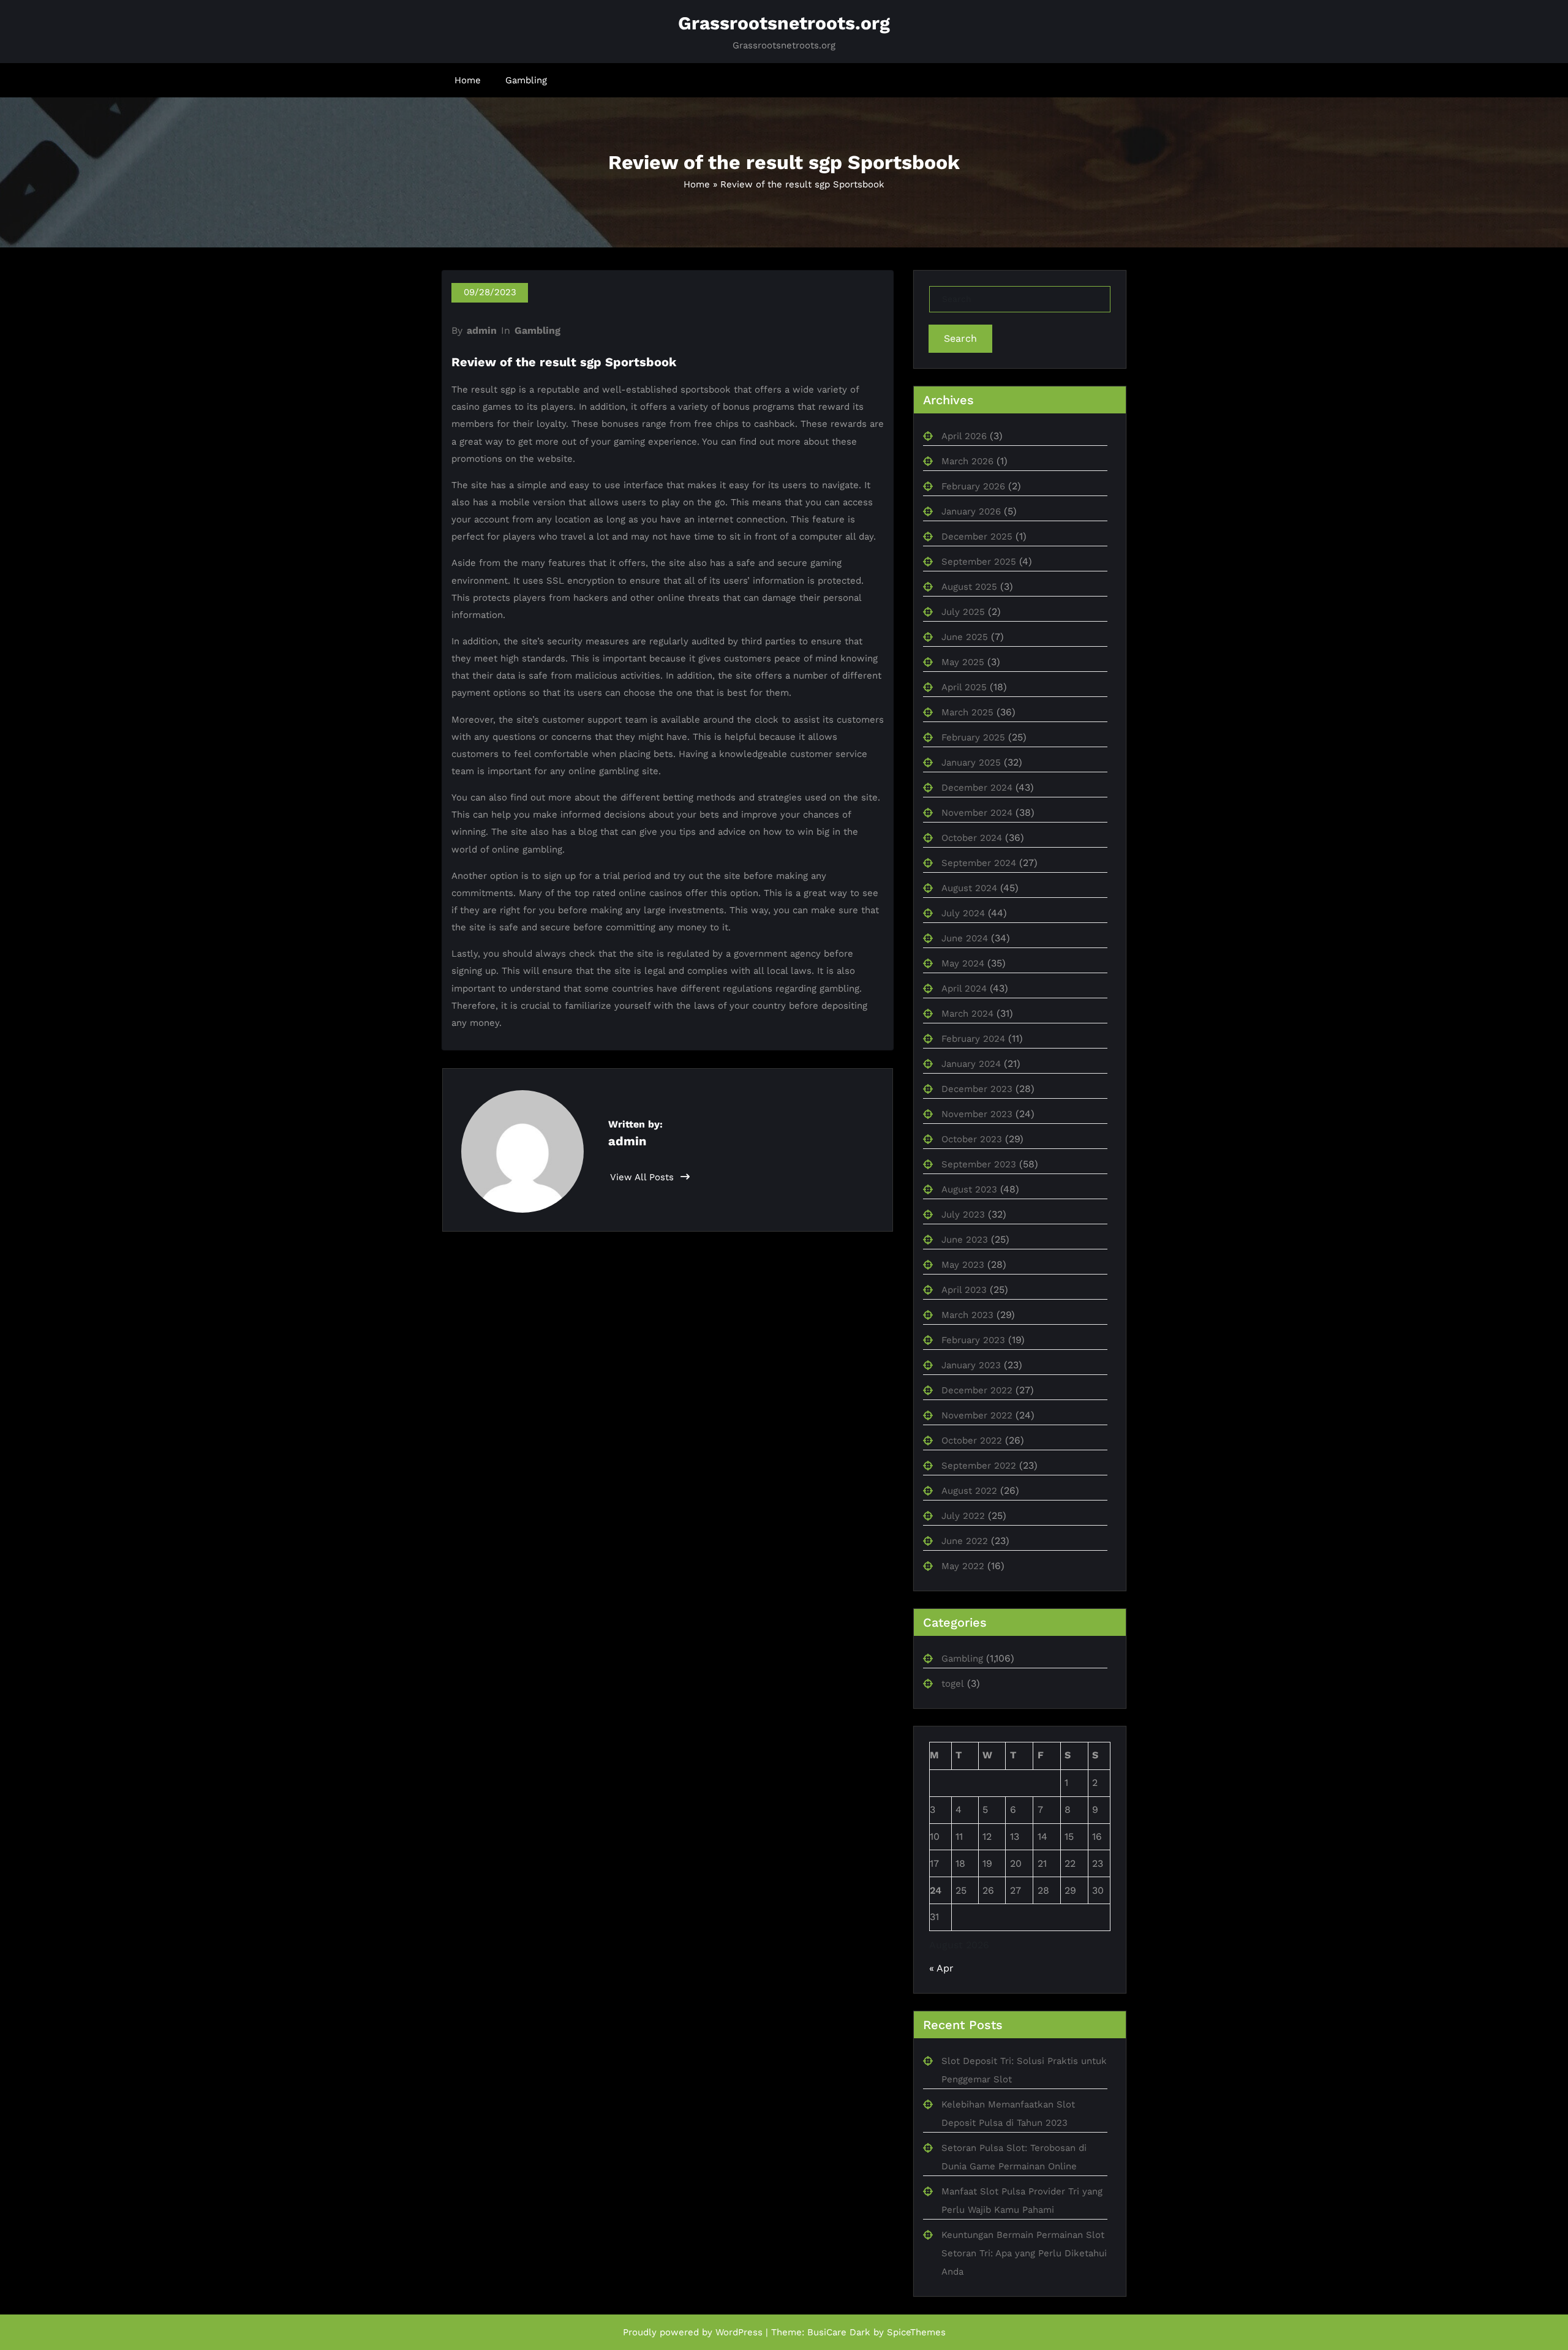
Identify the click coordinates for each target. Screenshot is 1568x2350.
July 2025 (963, 612)
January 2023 (971, 1365)
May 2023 (963, 1265)
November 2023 (977, 1114)
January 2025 (971, 763)
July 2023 (963, 1215)
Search (960, 338)
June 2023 (965, 1240)
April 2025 (964, 687)
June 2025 (965, 637)
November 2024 (977, 813)
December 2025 (977, 537)
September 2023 (979, 1164)
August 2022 (969, 1491)
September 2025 (979, 562)
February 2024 (973, 1039)
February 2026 (973, 486)
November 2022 (977, 1415)
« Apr (941, 1968)
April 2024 (964, 989)
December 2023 (977, 1089)
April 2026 (964, 436)
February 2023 (973, 1340)
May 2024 (963, 963)
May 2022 (963, 1566)
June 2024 (965, 938)
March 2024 (967, 1014)
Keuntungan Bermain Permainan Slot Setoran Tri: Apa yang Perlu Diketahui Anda (1024, 2253)
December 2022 (977, 1390)
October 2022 (972, 1441)
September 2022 (979, 1466)
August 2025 (969, 587)
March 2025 (967, 712)
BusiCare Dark (839, 2332)
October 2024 (972, 838)
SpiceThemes (916, 2332)
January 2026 (971, 511)
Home (468, 80)
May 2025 (963, 662)
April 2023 (964, 1290)
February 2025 (973, 737)
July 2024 (963, 913)
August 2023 (969, 1189)
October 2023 (972, 1139)
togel (953, 1684)
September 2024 (979, 863)
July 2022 (963, 1516)
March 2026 (967, 461)
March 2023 (967, 1315)
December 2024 (977, 788)
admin (482, 330)
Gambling (526, 80)
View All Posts (643, 1177)
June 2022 (965, 1541)
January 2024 (971, 1064)
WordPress (739, 2332)
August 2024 (969, 888)
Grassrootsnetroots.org (784, 23)
